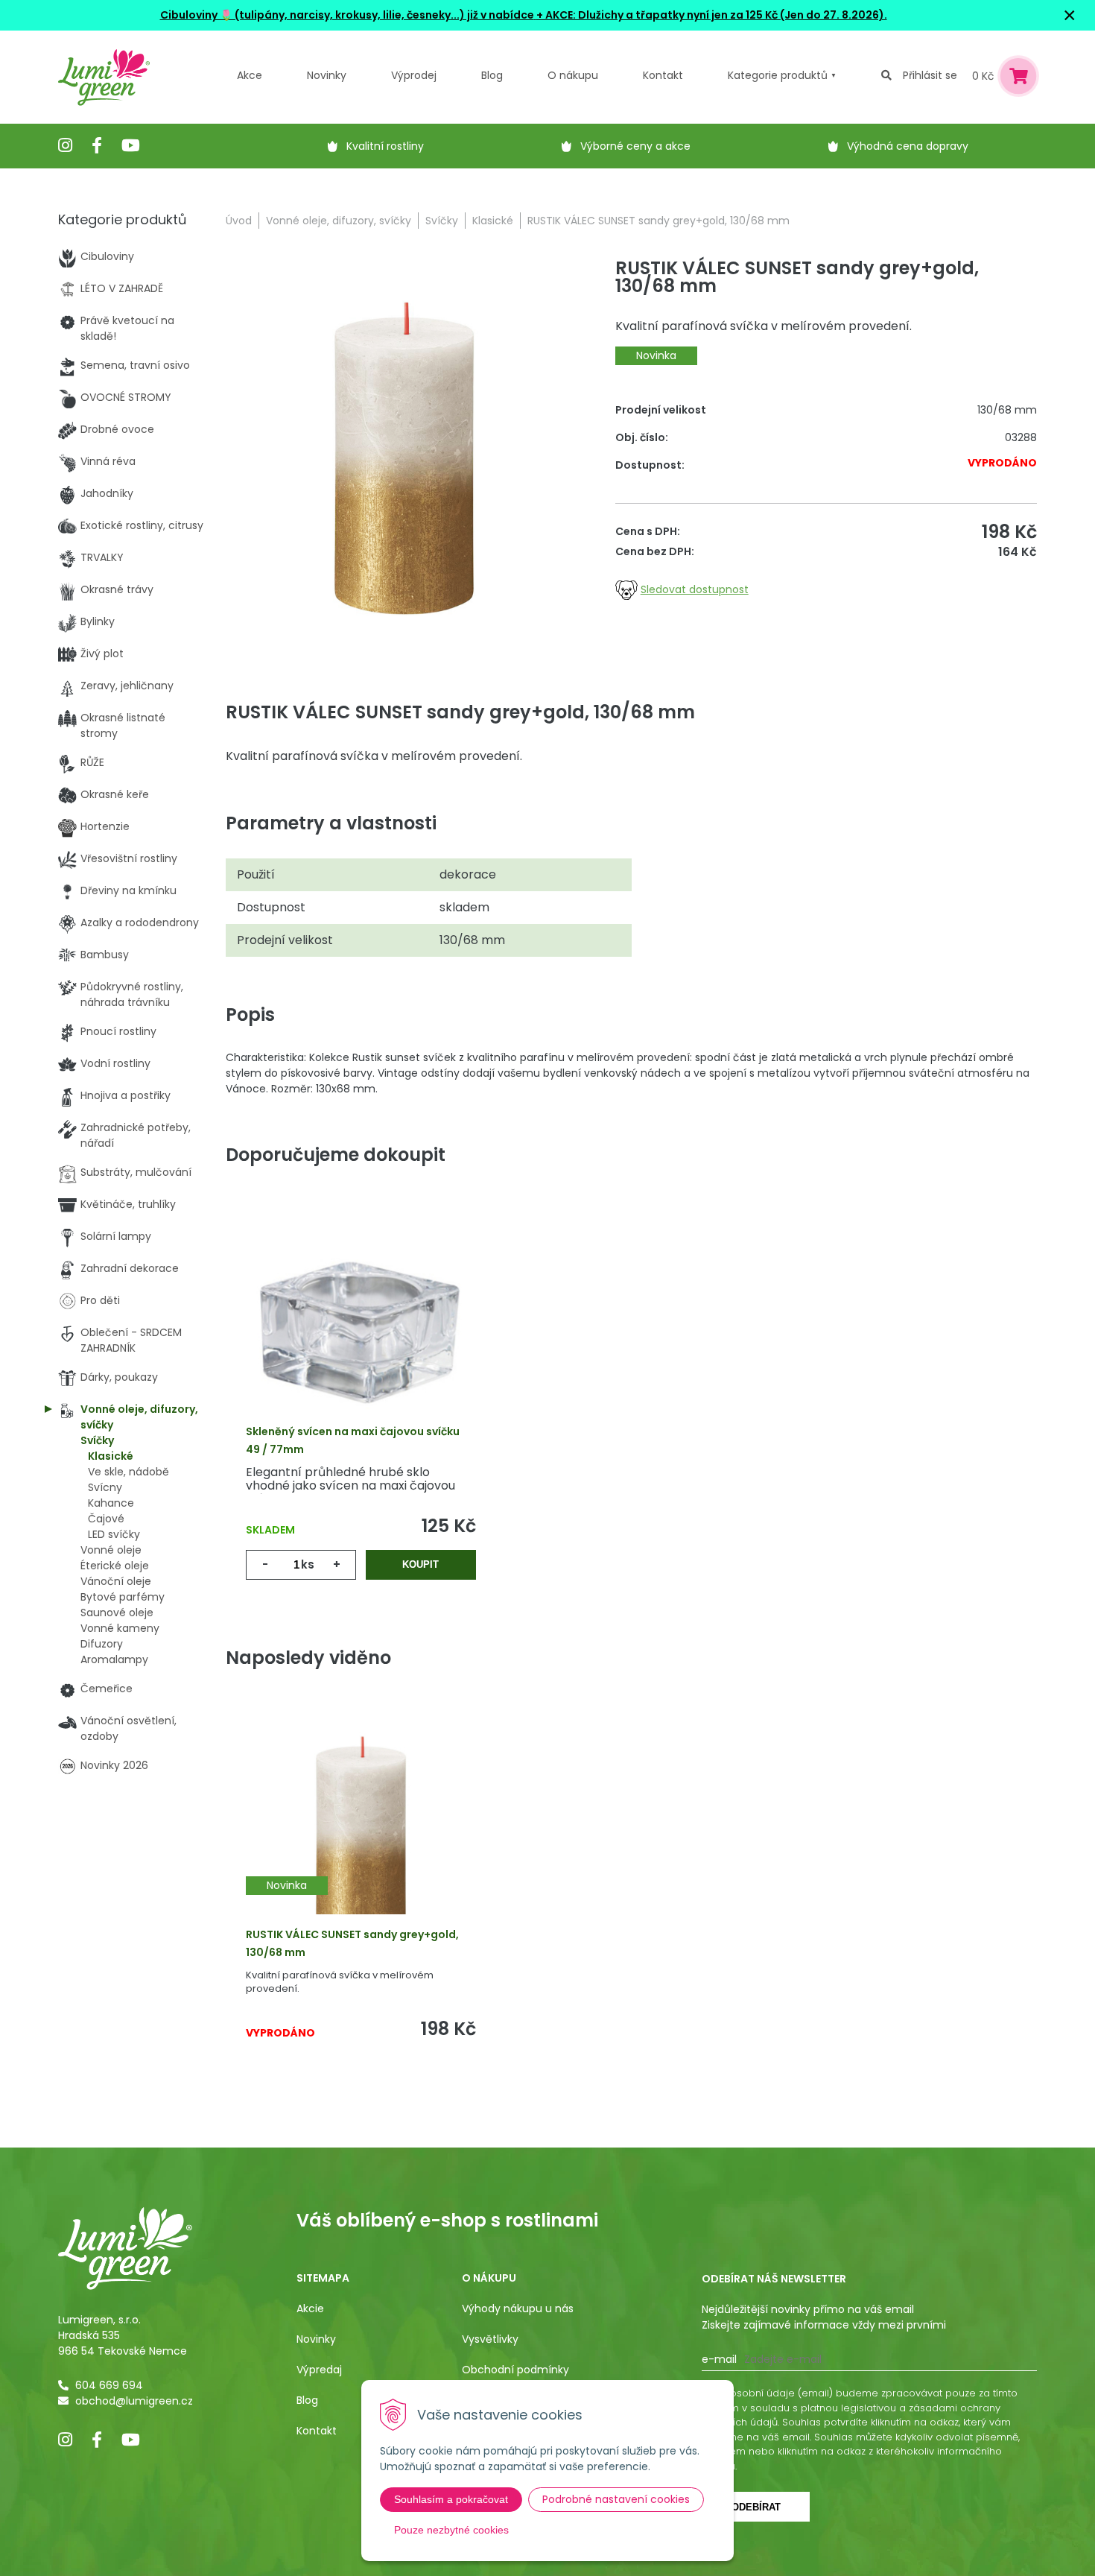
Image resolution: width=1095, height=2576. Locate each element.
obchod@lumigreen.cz (134, 2401)
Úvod (239, 221)
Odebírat (756, 2507)
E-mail (719, 2359)
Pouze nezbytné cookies (451, 2530)
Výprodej (414, 75)
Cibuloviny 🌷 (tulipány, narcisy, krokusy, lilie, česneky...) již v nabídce (347, 15)
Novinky (327, 75)
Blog (307, 2400)
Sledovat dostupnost (695, 589)
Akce (250, 75)
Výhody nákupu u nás (518, 2308)
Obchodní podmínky (515, 2370)
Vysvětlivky (490, 2339)
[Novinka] (361, 1837)
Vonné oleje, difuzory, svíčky (339, 221)
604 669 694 (109, 2385)
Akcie (310, 2308)
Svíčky (442, 221)
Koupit (420, 1564)
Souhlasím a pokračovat (451, 2499)
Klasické (493, 221)
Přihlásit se (930, 75)
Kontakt (317, 2431)
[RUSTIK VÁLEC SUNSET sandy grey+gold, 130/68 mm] (404, 458)
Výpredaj (319, 2370)
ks (308, 1564)
